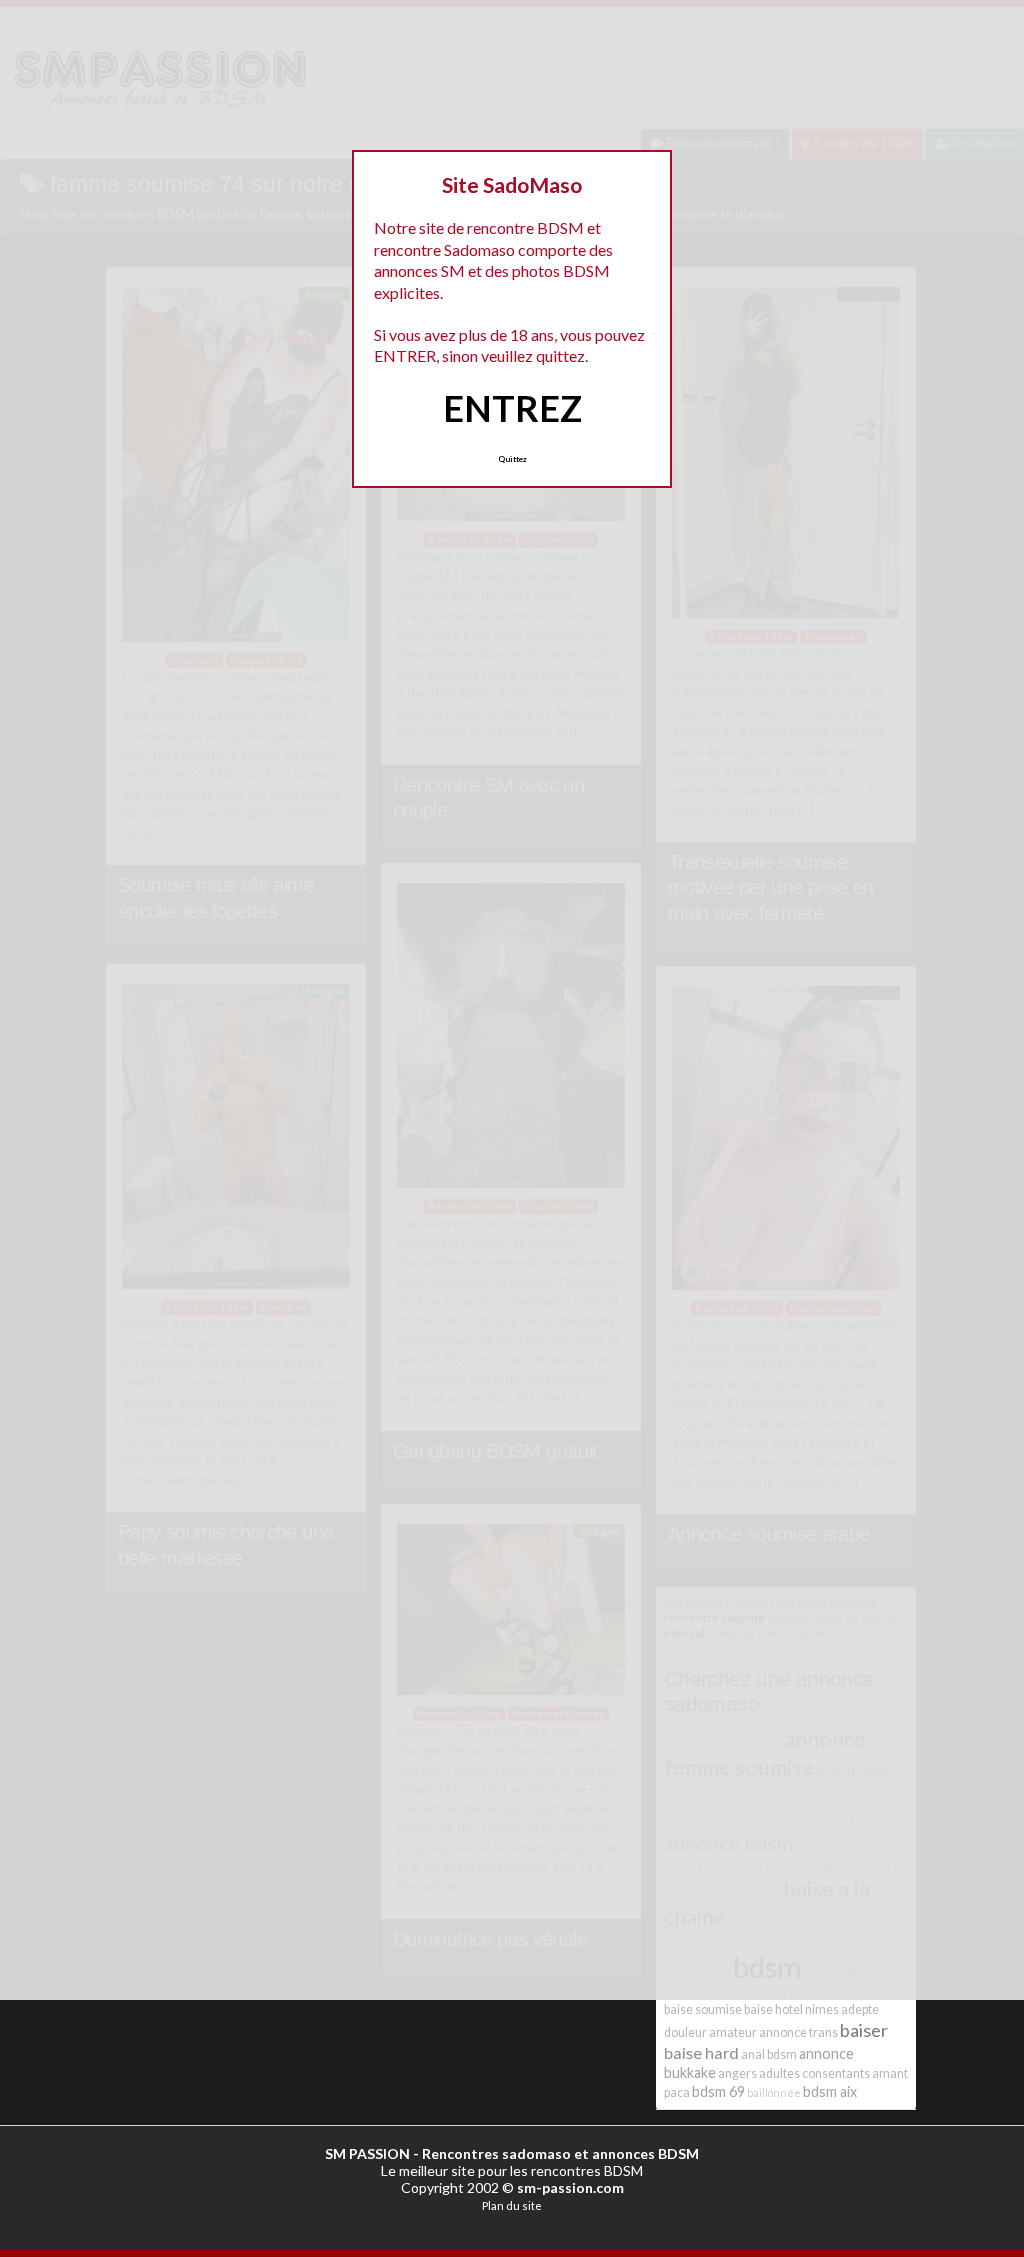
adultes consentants (814, 2073)
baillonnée (774, 2092)
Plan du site (512, 2205)
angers (737, 2073)
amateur (733, 2032)
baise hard (701, 2052)
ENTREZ (512, 408)
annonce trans (798, 2032)
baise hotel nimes (791, 2009)
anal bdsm (769, 2054)
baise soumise (703, 2009)
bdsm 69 (718, 2091)
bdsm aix (830, 2091)
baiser (864, 2030)
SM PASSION (367, 2153)
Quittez (512, 459)
